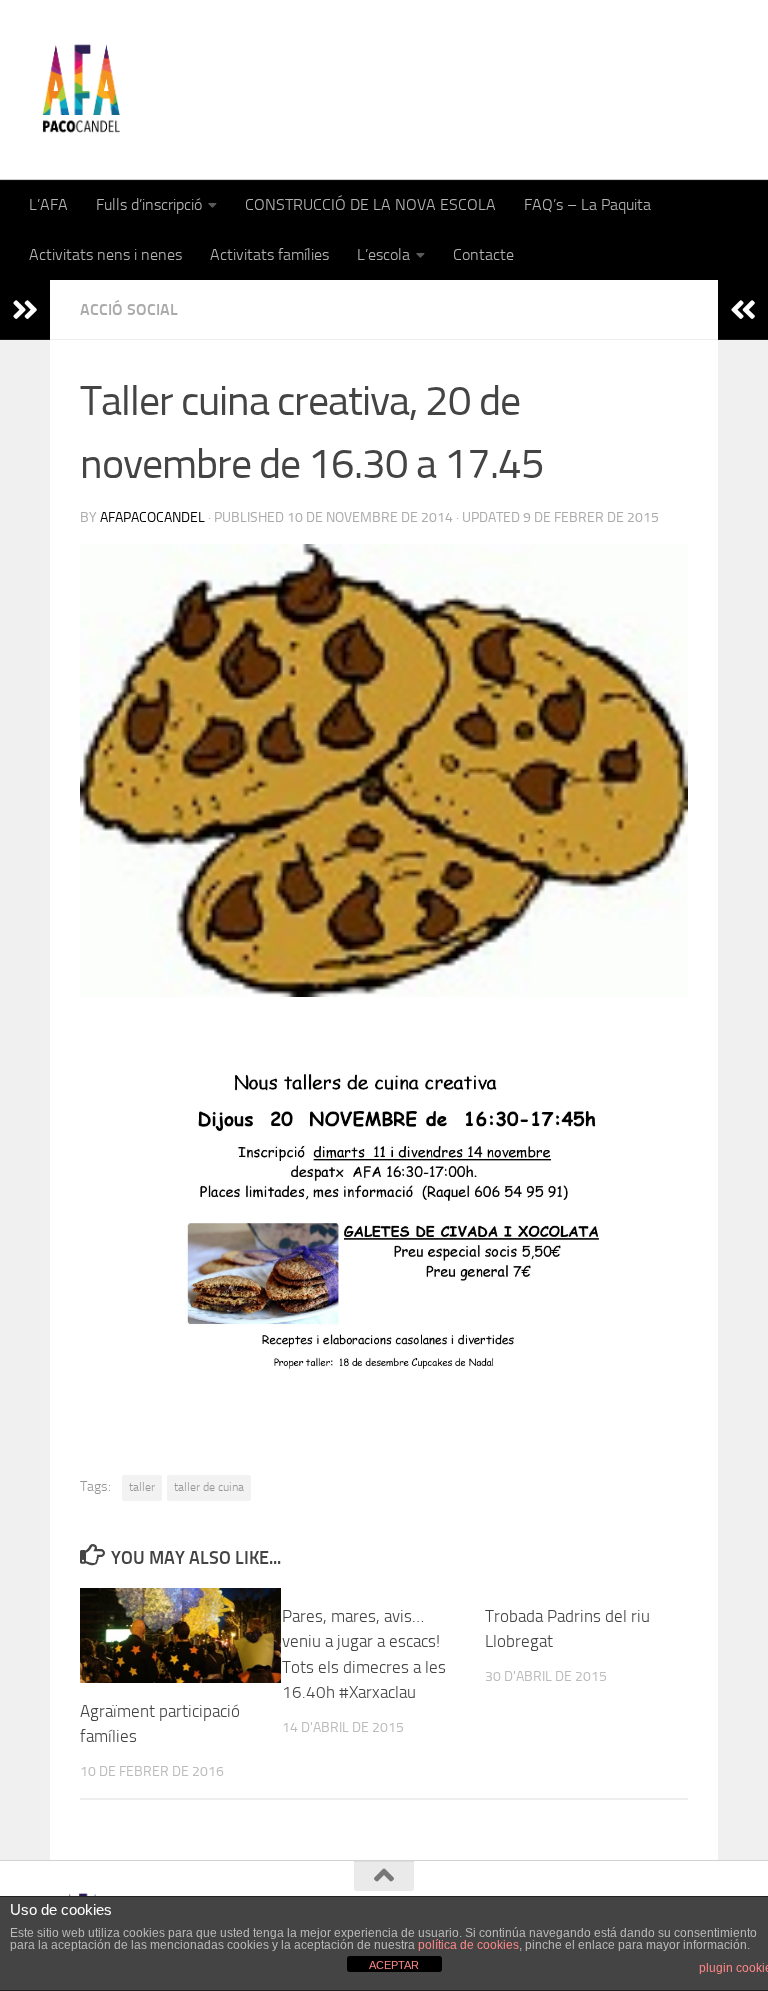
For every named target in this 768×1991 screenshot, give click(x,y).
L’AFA (48, 204)
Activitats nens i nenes (105, 254)
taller (142, 1487)
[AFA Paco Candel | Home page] (80, 90)
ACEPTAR (394, 1965)
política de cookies (468, 1945)
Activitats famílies (269, 254)
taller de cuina (209, 1487)
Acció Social (129, 309)
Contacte (483, 254)
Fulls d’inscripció (149, 204)
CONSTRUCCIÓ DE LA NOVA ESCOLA (370, 204)
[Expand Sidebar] (25, 310)
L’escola (383, 254)
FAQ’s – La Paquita (587, 204)
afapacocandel (152, 517)
